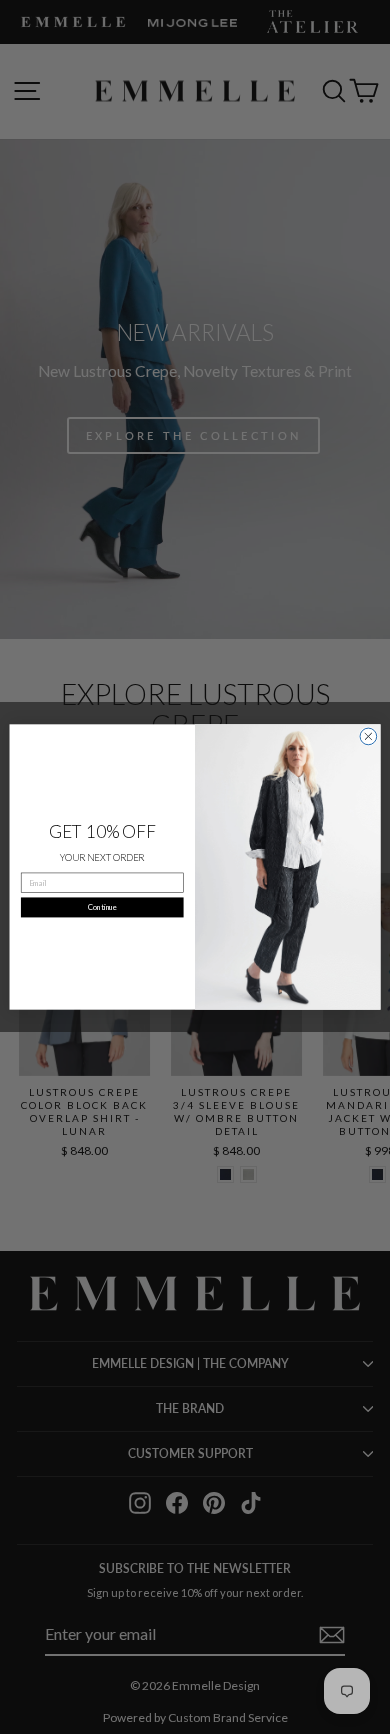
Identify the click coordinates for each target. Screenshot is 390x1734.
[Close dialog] (368, 736)
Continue (102, 907)
